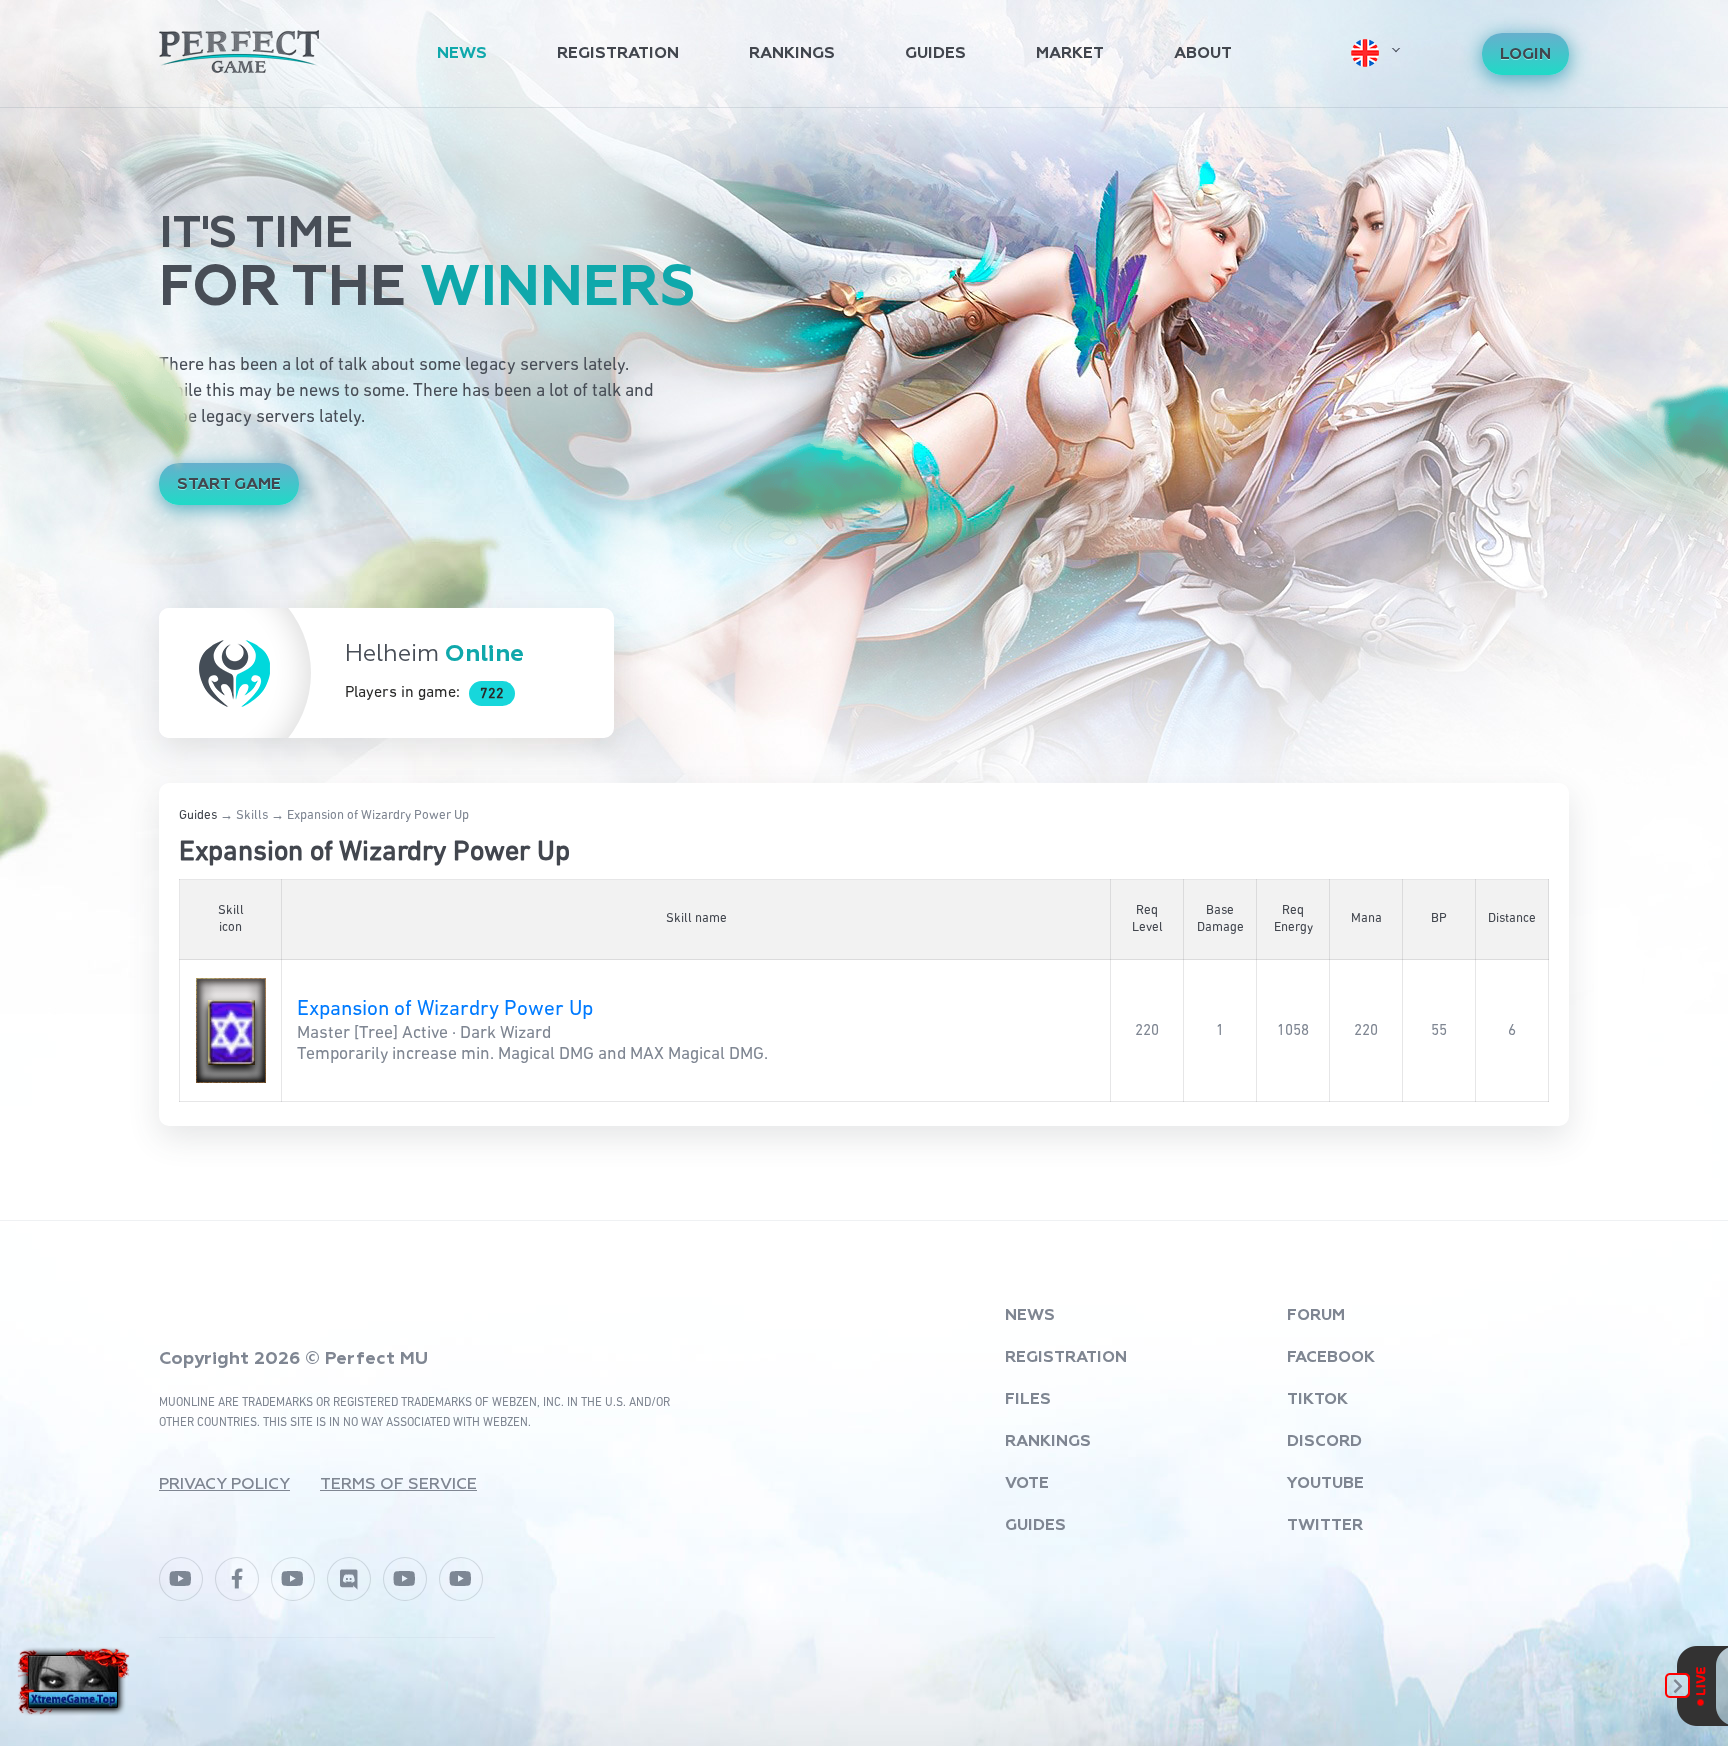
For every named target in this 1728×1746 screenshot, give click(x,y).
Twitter (1325, 1526)
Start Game (229, 485)
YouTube (1325, 1484)
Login (1525, 55)
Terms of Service (398, 1485)
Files (1028, 1400)
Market (1070, 54)
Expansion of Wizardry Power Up (445, 1009)
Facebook (1331, 1358)
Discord (1324, 1442)
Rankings (792, 54)
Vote (1027, 1484)
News (462, 54)
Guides (935, 54)
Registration (618, 54)
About (1203, 54)
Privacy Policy (224, 1485)
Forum (1316, 1316)
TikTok (1317, 1400)
